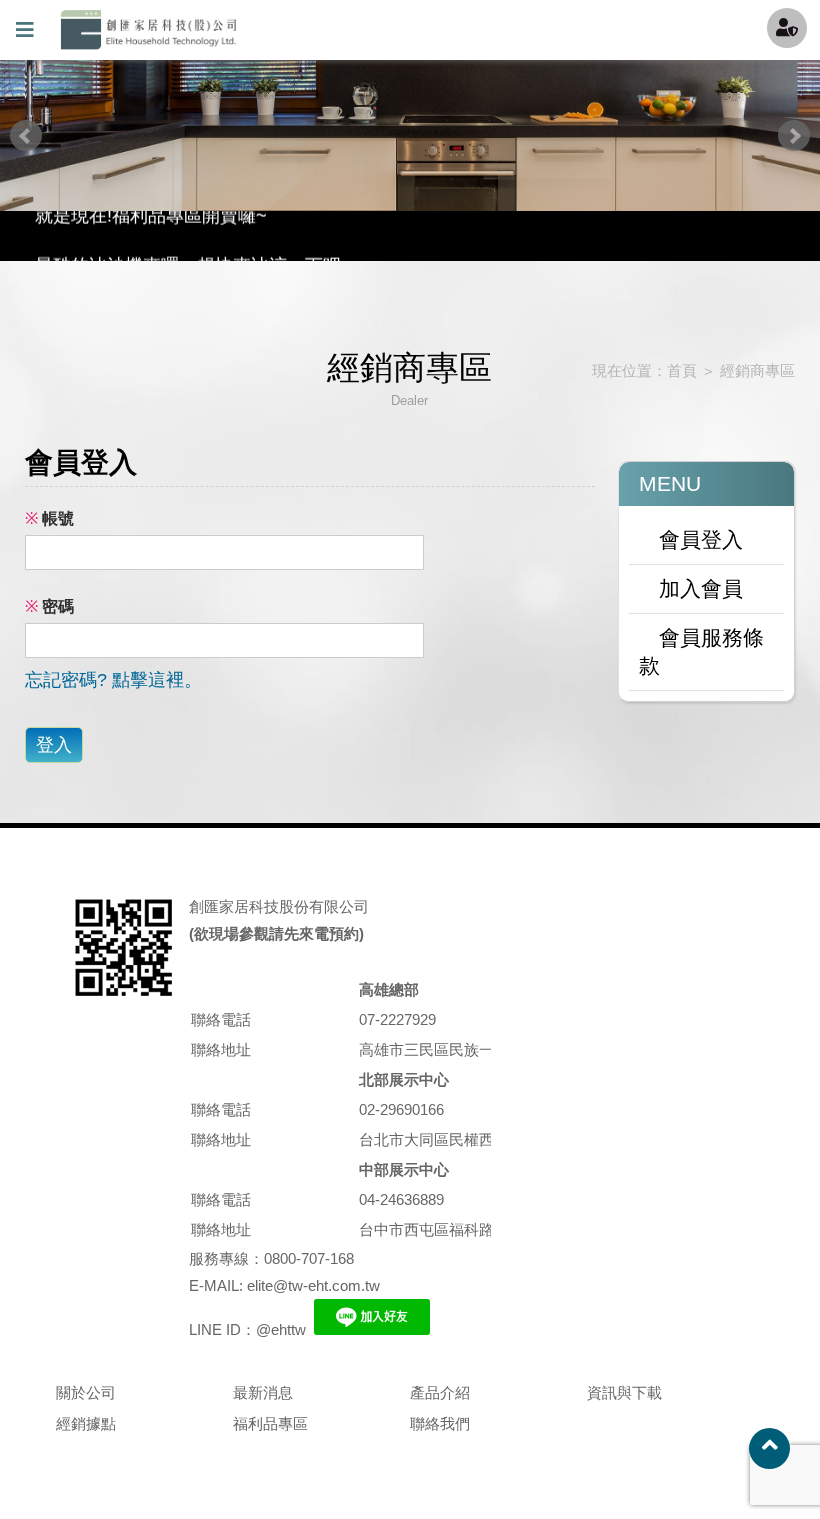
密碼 (49, 606)
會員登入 (701, 539)
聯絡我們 (440, 1423)
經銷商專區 (757, 370)
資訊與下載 (624, 1392)
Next (794, 136)
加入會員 (701, 588)
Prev (26, 136)
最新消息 (263, 1392)
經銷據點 (86, 1423)
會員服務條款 (701, 651)
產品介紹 (440, 1392)
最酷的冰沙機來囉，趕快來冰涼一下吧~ (193, 242)
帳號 (49, 518)
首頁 (682, 370)
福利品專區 (270, 1423)
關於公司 (86, 1392)
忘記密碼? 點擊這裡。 (113, 680)
